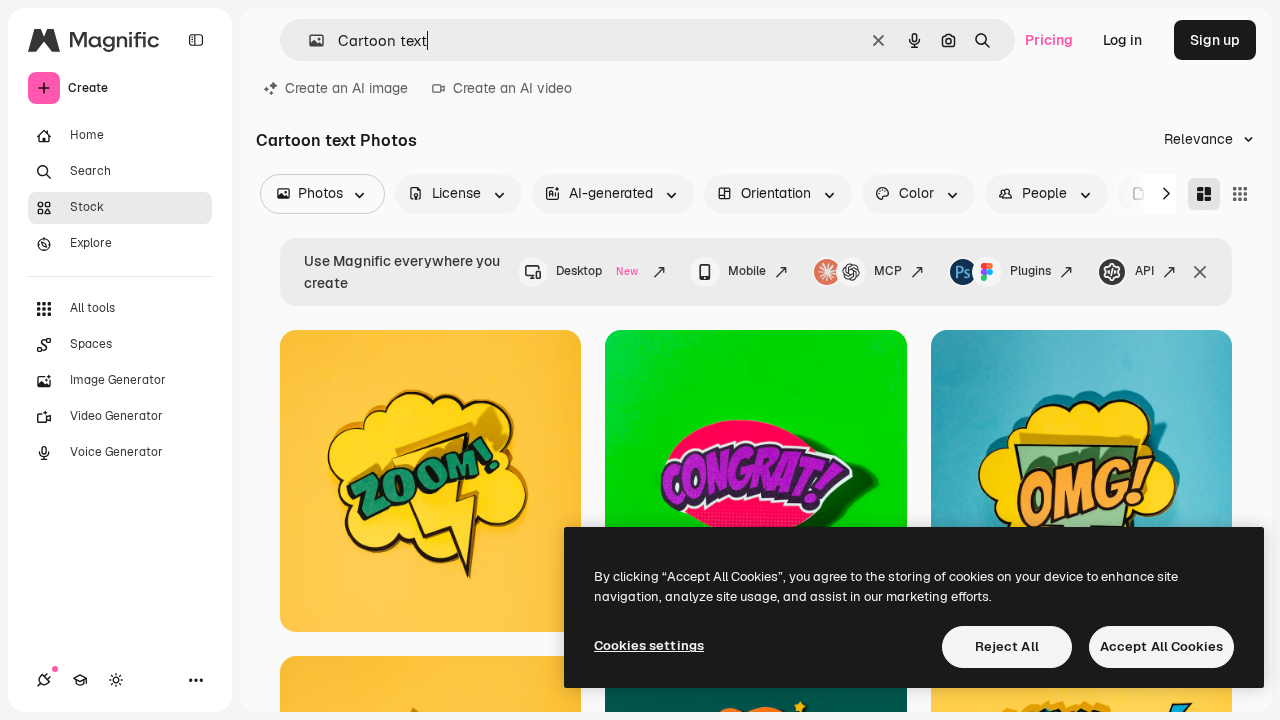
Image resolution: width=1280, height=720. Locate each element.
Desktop (597, 271)
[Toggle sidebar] (196, 40)
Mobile (747, 271)
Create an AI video (512, 88)
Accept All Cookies (1161, 646)
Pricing (1049, 40)
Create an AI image (346, 88)
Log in (1122, 40)
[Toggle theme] (116, 680)
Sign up (1215, 40)
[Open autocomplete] (308, 40)
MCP (888, 271)
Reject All (1007, 646)
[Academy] (80, 680)
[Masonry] (1204, 194)
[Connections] (44, 680)
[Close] (1200, 272)
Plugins (1030, 271)
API (1144, 271)
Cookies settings (649, 645)
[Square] (1240, 194)
